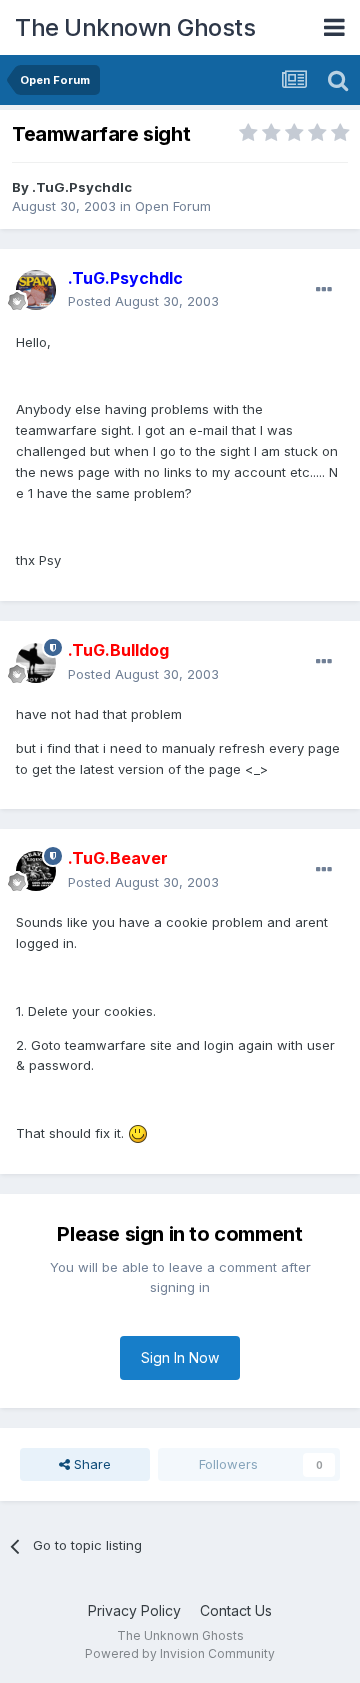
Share (90, 1464)
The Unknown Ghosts (135, 27)
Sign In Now (180, 1357)
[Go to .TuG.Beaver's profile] (36, 871)
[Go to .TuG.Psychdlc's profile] (36, 290)
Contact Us (236, 1610)
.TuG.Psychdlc (82, 187)
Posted (143, 301)
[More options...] (324, 290)
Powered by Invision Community (180, 1653)
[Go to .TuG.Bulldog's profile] (36, 663)
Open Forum (173, 206)
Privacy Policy (134, 1610)
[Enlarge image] (138, 1133)
